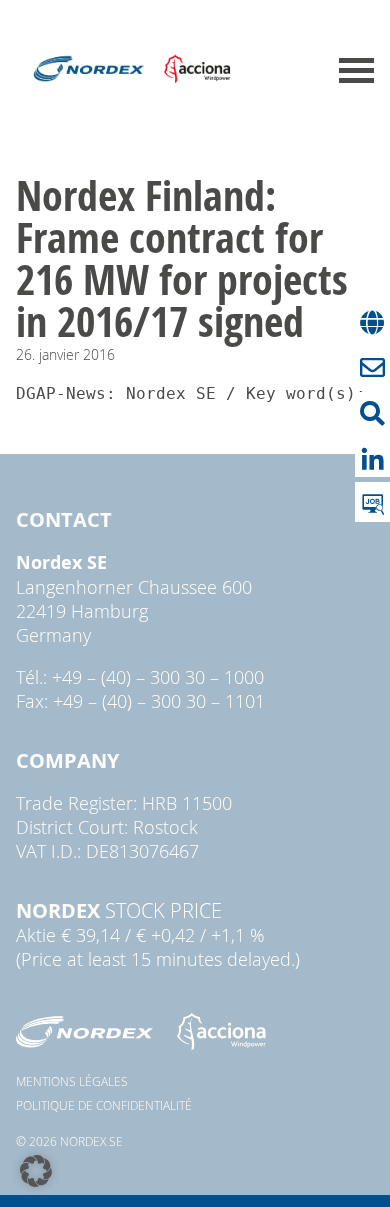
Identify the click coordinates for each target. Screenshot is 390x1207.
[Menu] (356, 70)
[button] (36, 1171)
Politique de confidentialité (104, 1105)
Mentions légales (72, 1081)
